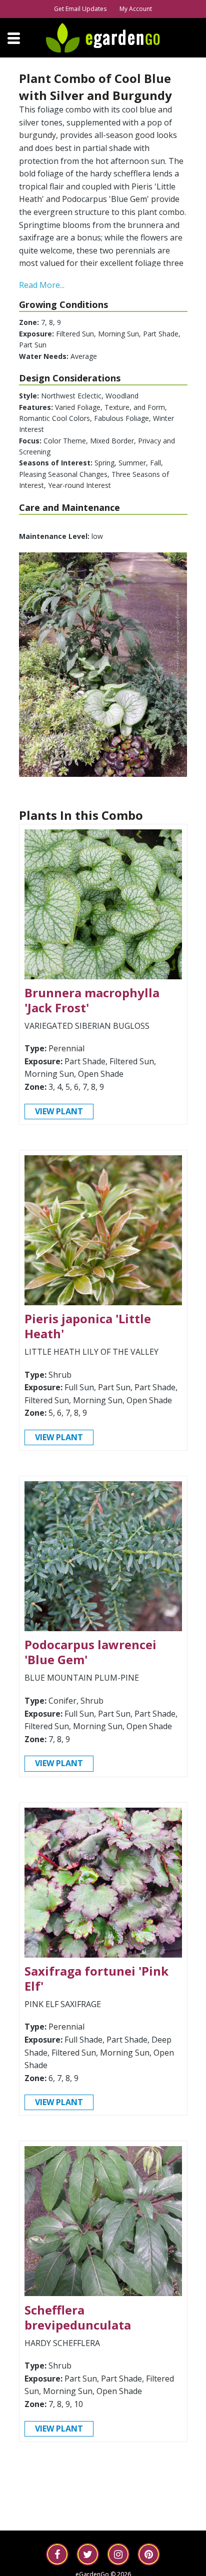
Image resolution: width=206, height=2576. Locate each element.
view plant (59, 1111)
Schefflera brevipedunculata (78, 2317)
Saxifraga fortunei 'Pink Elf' (96, 1978)
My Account (136, 9)
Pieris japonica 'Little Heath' (88, 1326)
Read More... (42, 285)
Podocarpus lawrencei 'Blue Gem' (90, 1652)
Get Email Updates (80, 9)
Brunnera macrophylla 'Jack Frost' (92, 1000)
